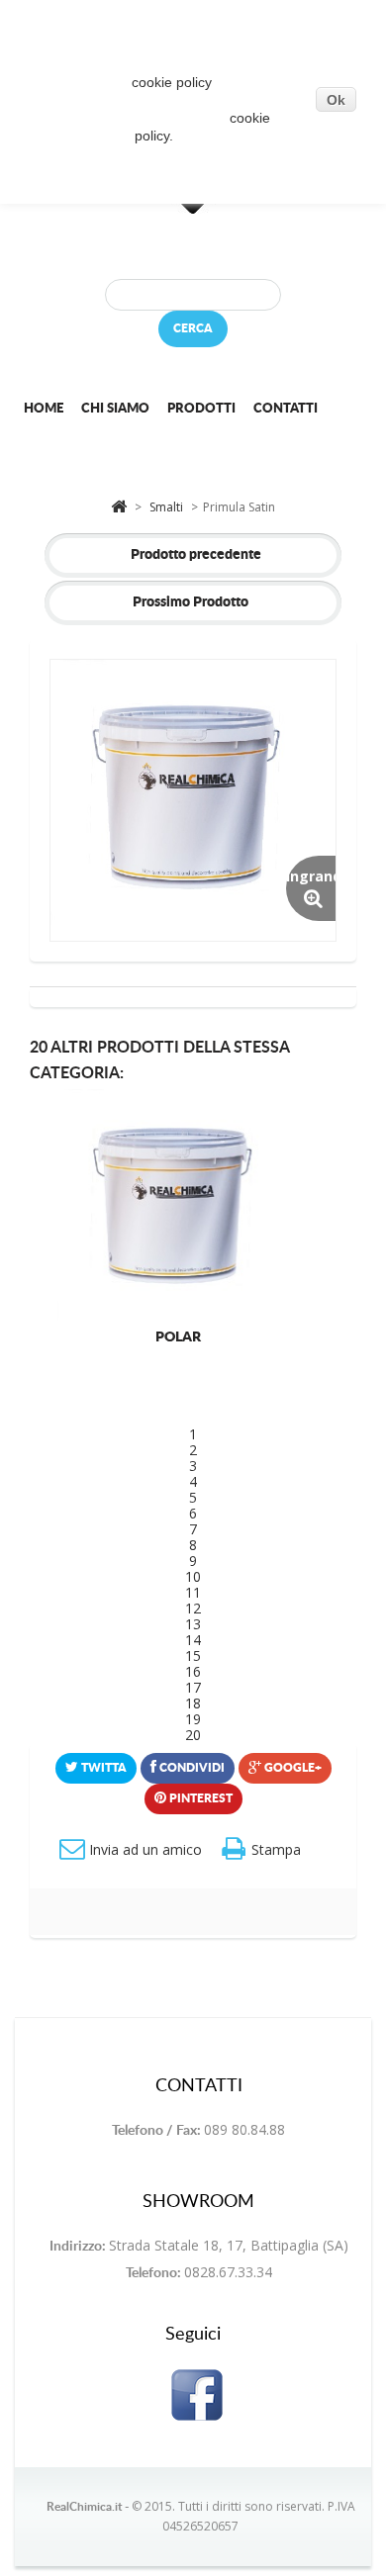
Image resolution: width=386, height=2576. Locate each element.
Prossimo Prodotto (191, 602)
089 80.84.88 (244, 2129)
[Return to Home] (119, 505)
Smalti (168, 507)
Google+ (291, 1768)
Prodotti (201, 409)
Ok (336, 100)
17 (193, 1687)
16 (193, 1671)
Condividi (191, 1768)
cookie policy (171, 82)
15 (193, 1656)
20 (193, 1735)
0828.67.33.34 (228, 2272)
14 (193, 1640)
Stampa (276, 1849)
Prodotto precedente (196, 555)
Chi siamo (115, 409)
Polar (178, 1337)
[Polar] (179, 1208)
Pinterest (199, 1798)
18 (193, 1703)
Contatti (286, 409)
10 (193, 1576)
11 (193, 1592)
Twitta (102, 1768)
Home (44, 409)
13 (193, 1624)
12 (193, 1608)
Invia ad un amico (145, 1849)
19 (193, 1719)
